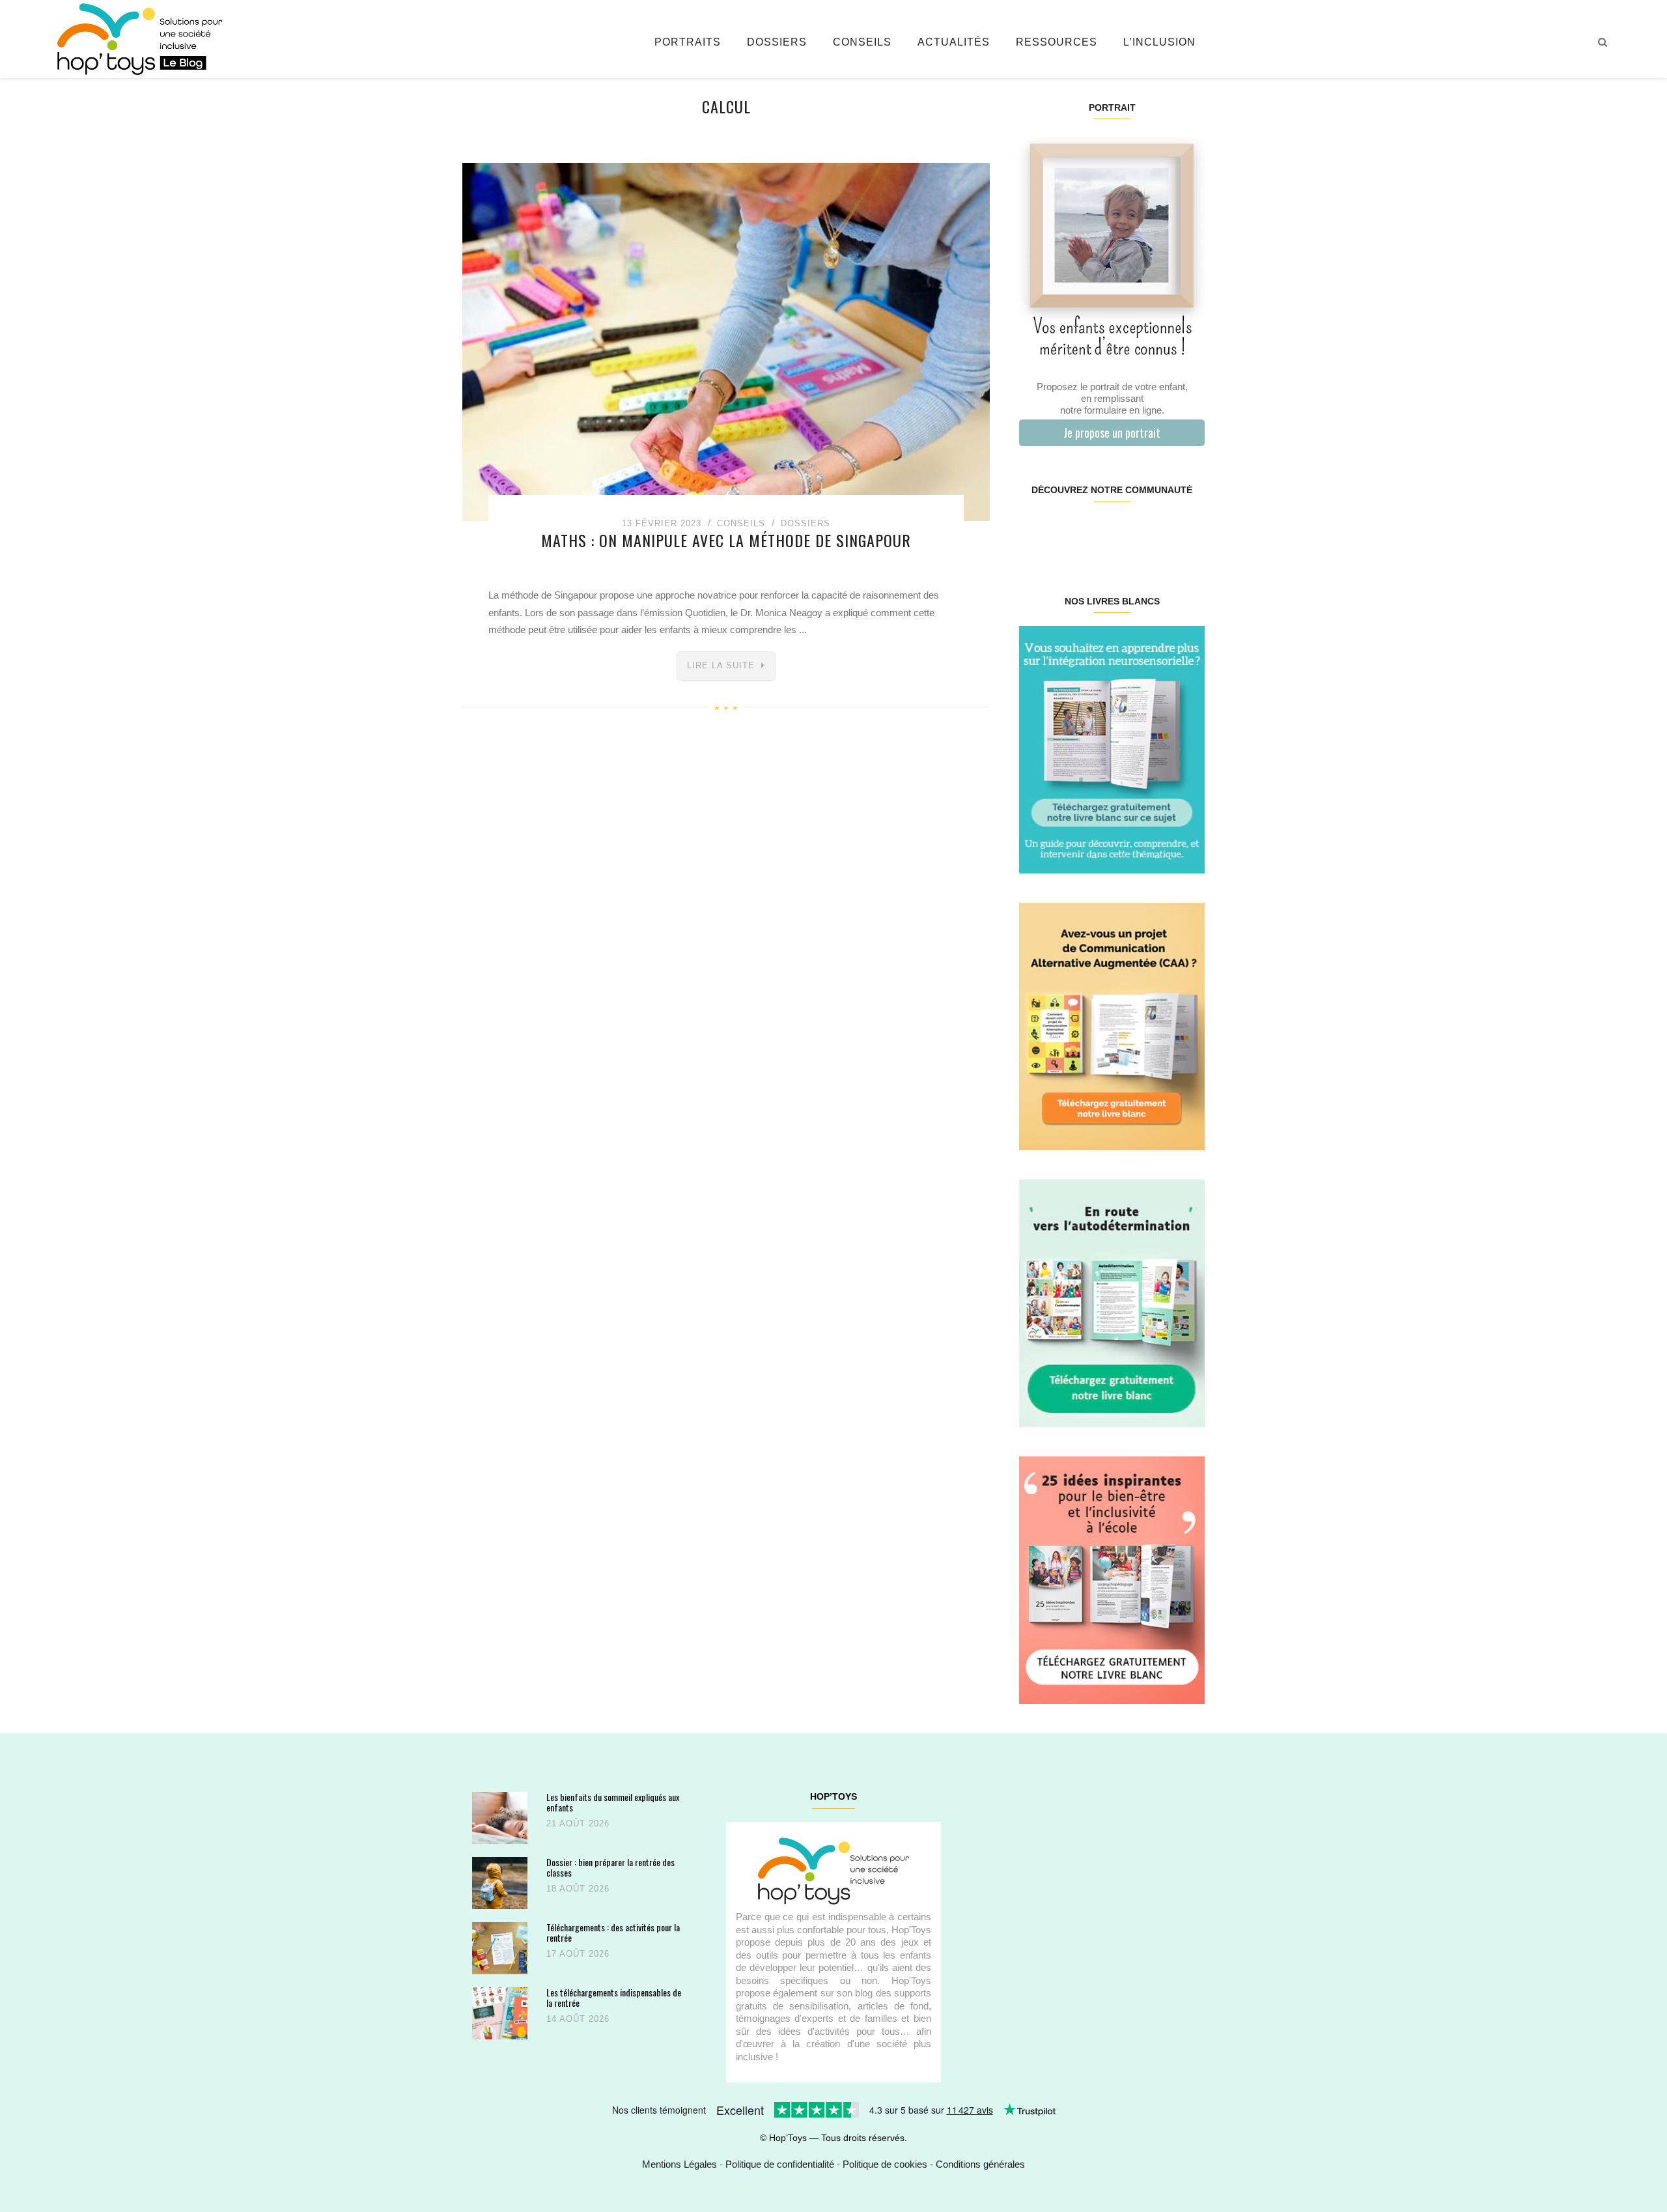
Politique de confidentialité (780, 2164)
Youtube (1157, 532)
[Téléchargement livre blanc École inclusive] (1112, 1579)
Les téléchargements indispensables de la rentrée (614, 1997)
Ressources (1057, 42)
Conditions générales (980, 2164)
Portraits (688, 42)
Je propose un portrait (1112, 432)
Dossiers (777, 42)
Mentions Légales (679, 2164)
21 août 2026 (578, 1823)
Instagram (1065, 532)
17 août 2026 (578, 1954)
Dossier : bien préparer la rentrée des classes (610, 1867)
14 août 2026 (578, 2019)
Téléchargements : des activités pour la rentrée (613, 1932)
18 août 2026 (578, 1889)
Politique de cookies (885, 2164)
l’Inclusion (1159, 42)
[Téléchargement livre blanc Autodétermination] (1112, 1302)
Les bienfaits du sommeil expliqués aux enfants (613, 1802)
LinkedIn (1127, 532)
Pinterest (1096, 532)
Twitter (1188, 532)
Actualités (954, 42)
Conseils (862, 42)
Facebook (1034, 532)
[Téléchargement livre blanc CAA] (1112, 1026)
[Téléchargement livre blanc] (1112, 749)
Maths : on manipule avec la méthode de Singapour (726, 540)
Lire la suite (721, 665)
